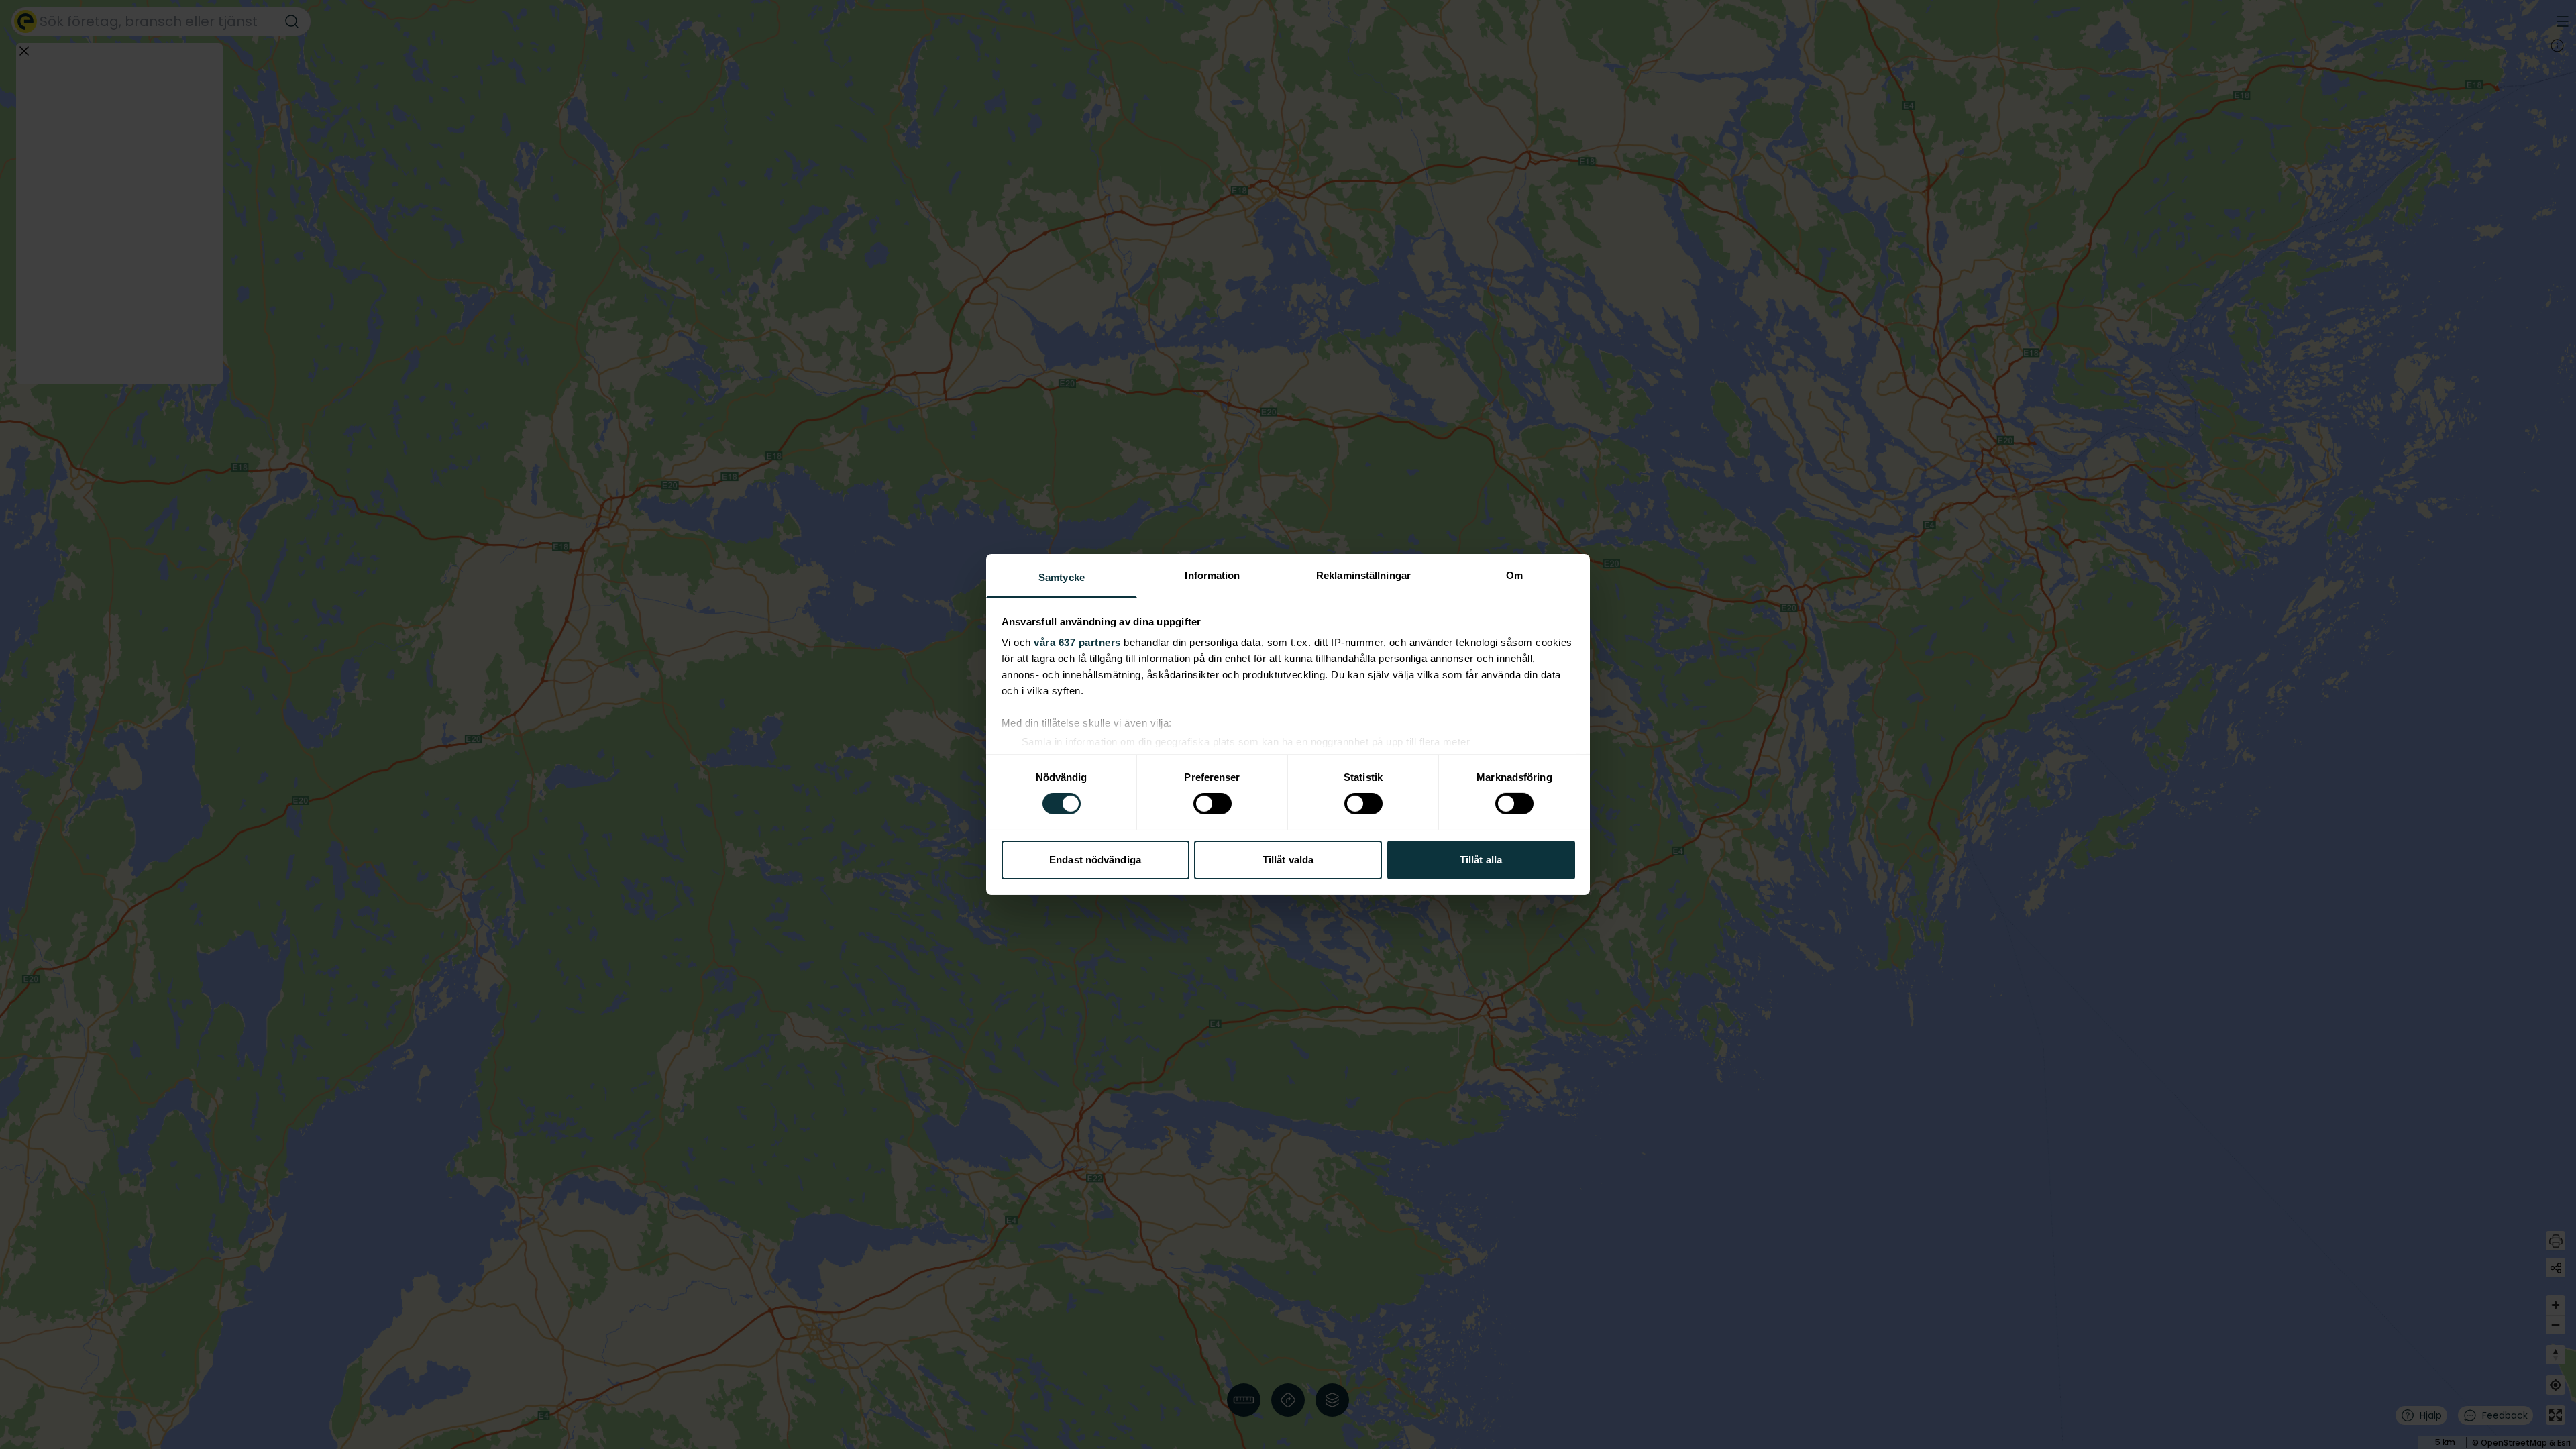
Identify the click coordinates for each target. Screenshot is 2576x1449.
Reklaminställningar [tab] (1363, 575)
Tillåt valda (1288, 860)
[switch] (1213, 804)
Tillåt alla (1481, 860)
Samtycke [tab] (1062, 577)
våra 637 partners (1077, 642)
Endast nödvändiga (1095, 860)
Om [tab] (1514, 575)
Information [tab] (1212, 575)
